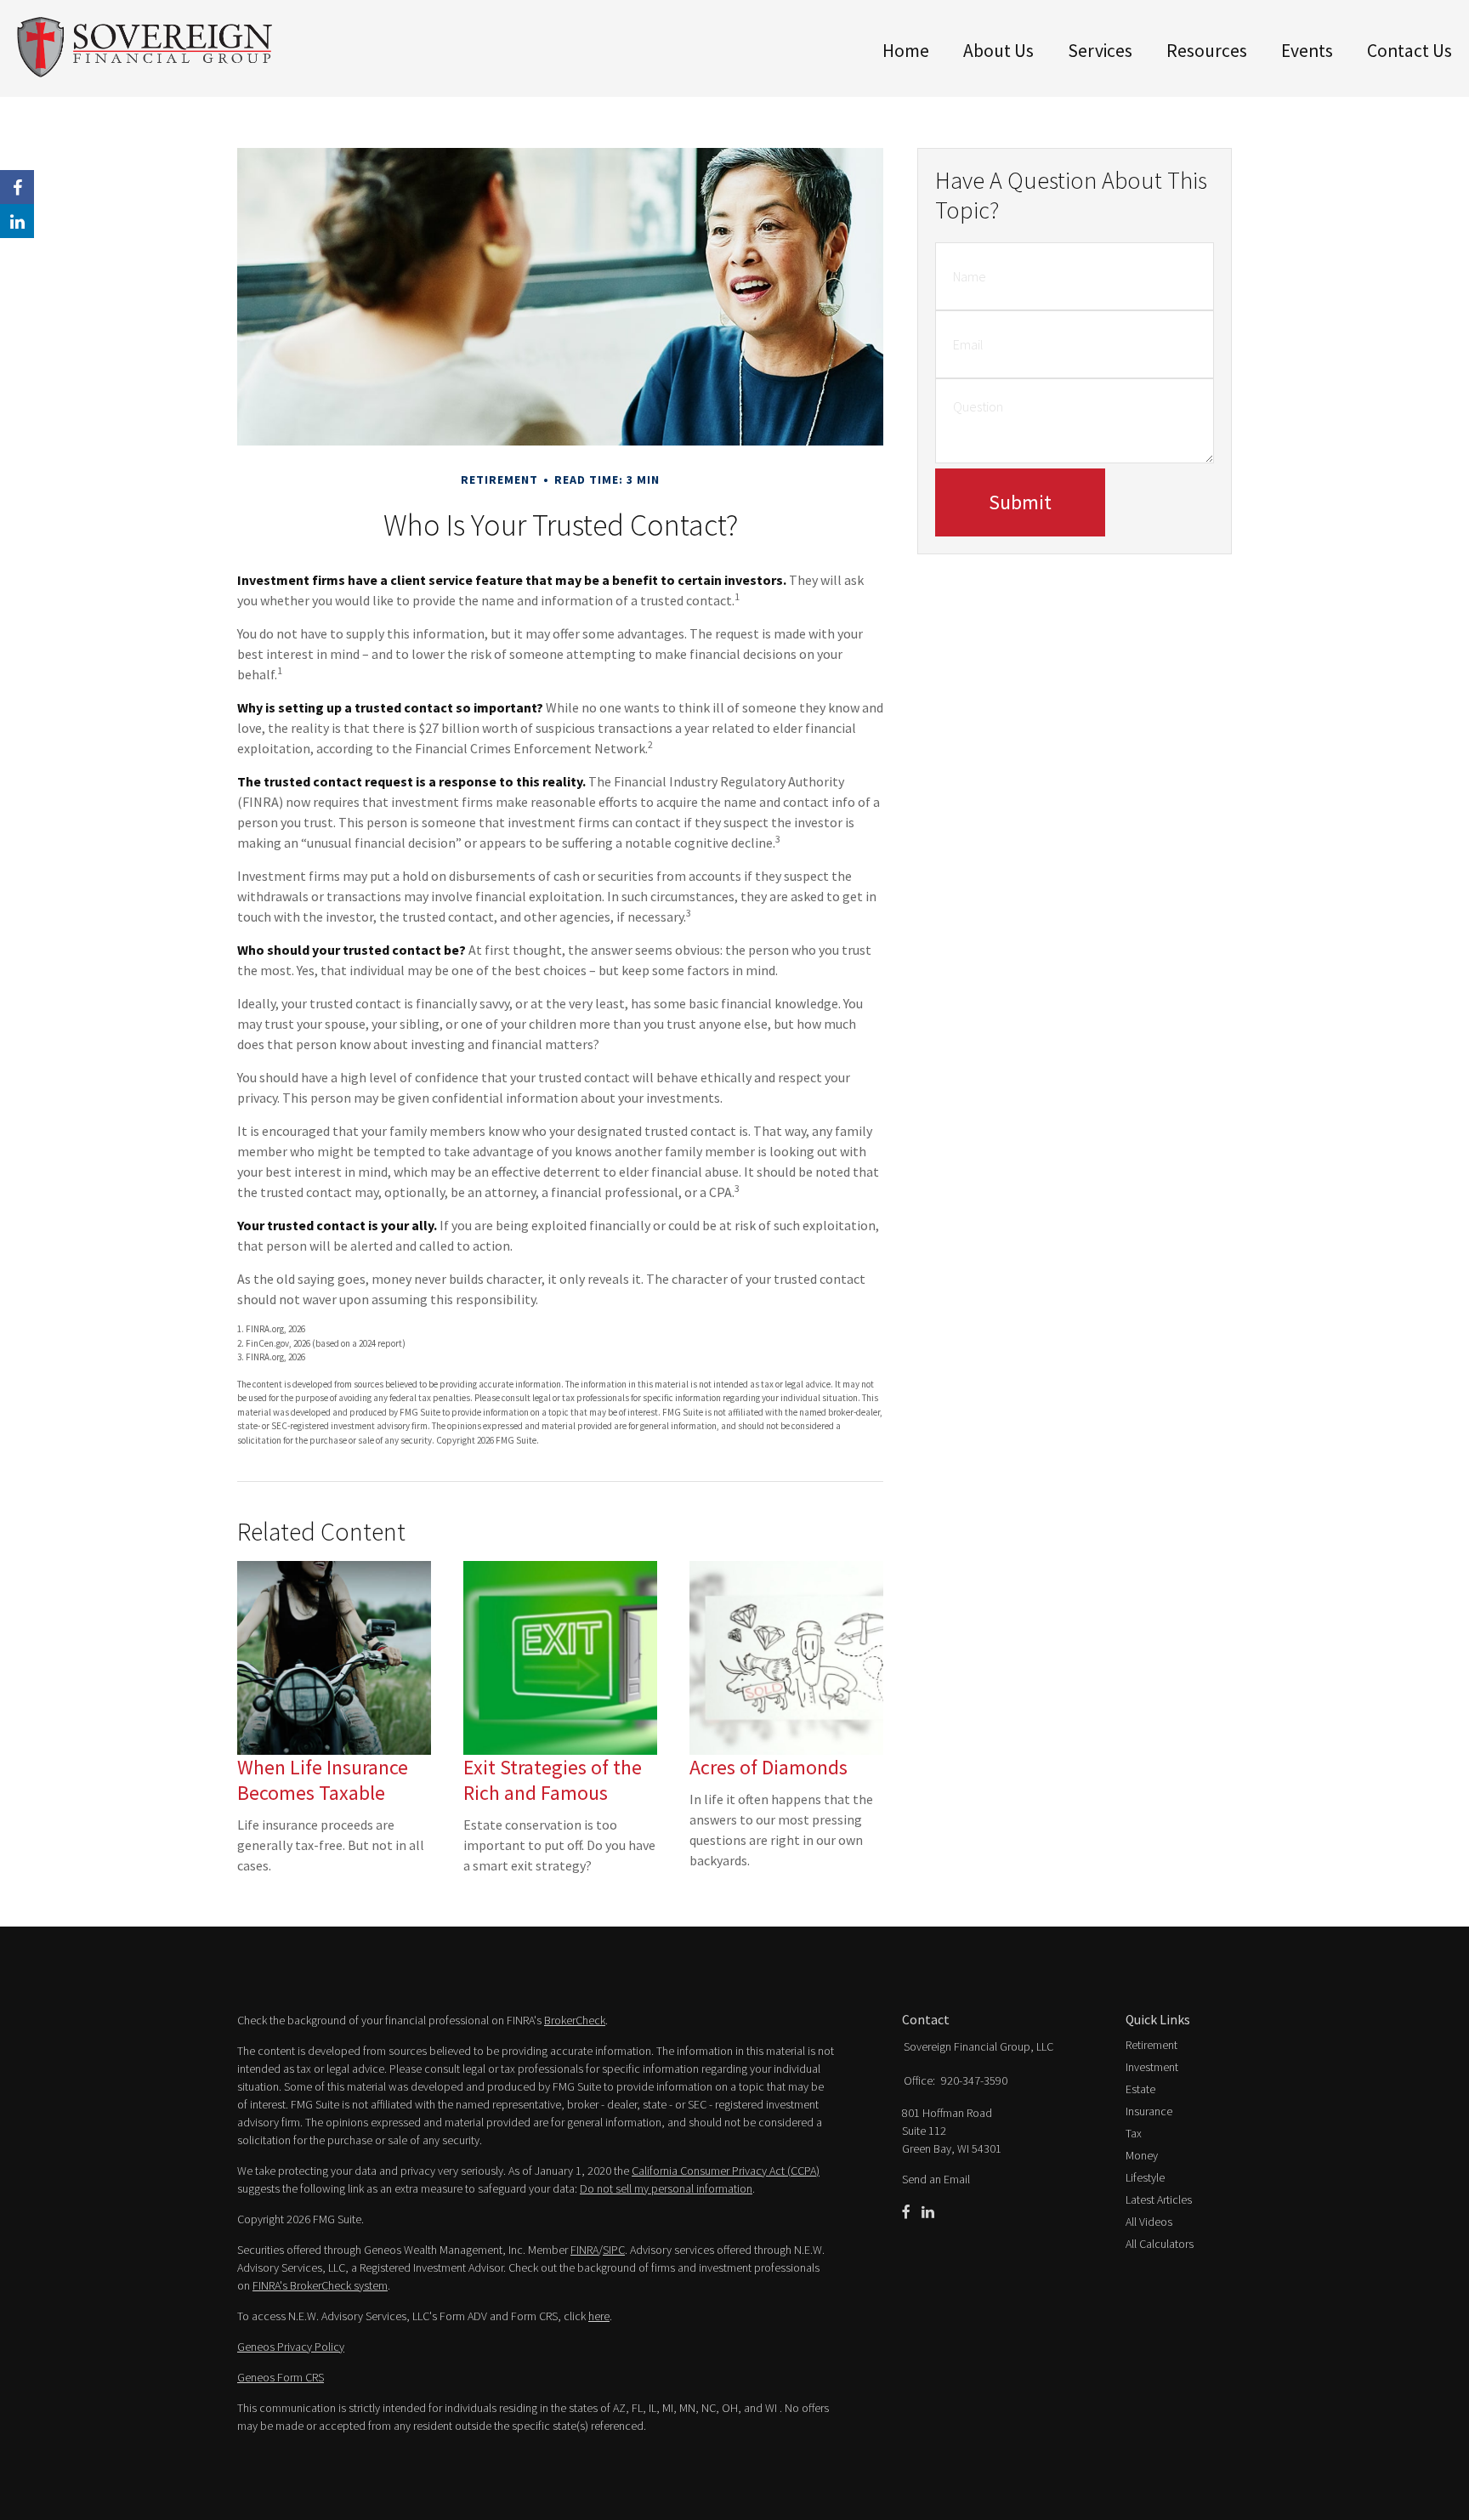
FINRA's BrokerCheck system (320, 2285)
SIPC (614, 2250)
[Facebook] (906, 2212)
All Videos (1149, 2222)
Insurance (1149, 2111)
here (599, 2316)
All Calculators (1160, 2244)
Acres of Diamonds (769, 1767)
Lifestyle (1145, 2177)
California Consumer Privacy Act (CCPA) (726, 2171)
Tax (1134, 2133)
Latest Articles (1159, 2199)
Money (1142, 2155)
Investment (1152, 2067)
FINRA (584, 2250)
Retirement (1151, 2045)
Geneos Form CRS (281, 2377)
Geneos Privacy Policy (291, 2347)
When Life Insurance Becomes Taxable (323, 1780)
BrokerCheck (575, 2020)
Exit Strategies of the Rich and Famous (553, 1780)
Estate (1140, 2089)
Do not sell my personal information (666, 2188)
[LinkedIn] (928, 2212)
